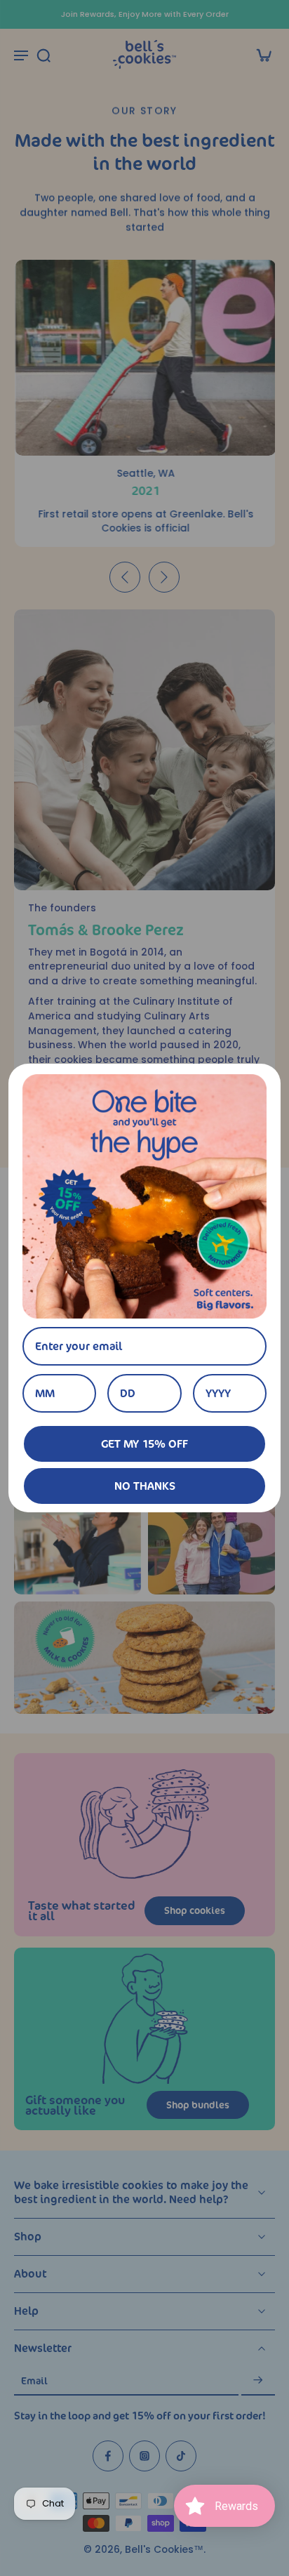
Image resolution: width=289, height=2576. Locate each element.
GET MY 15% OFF (144, 1444)
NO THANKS (145, 1486)
